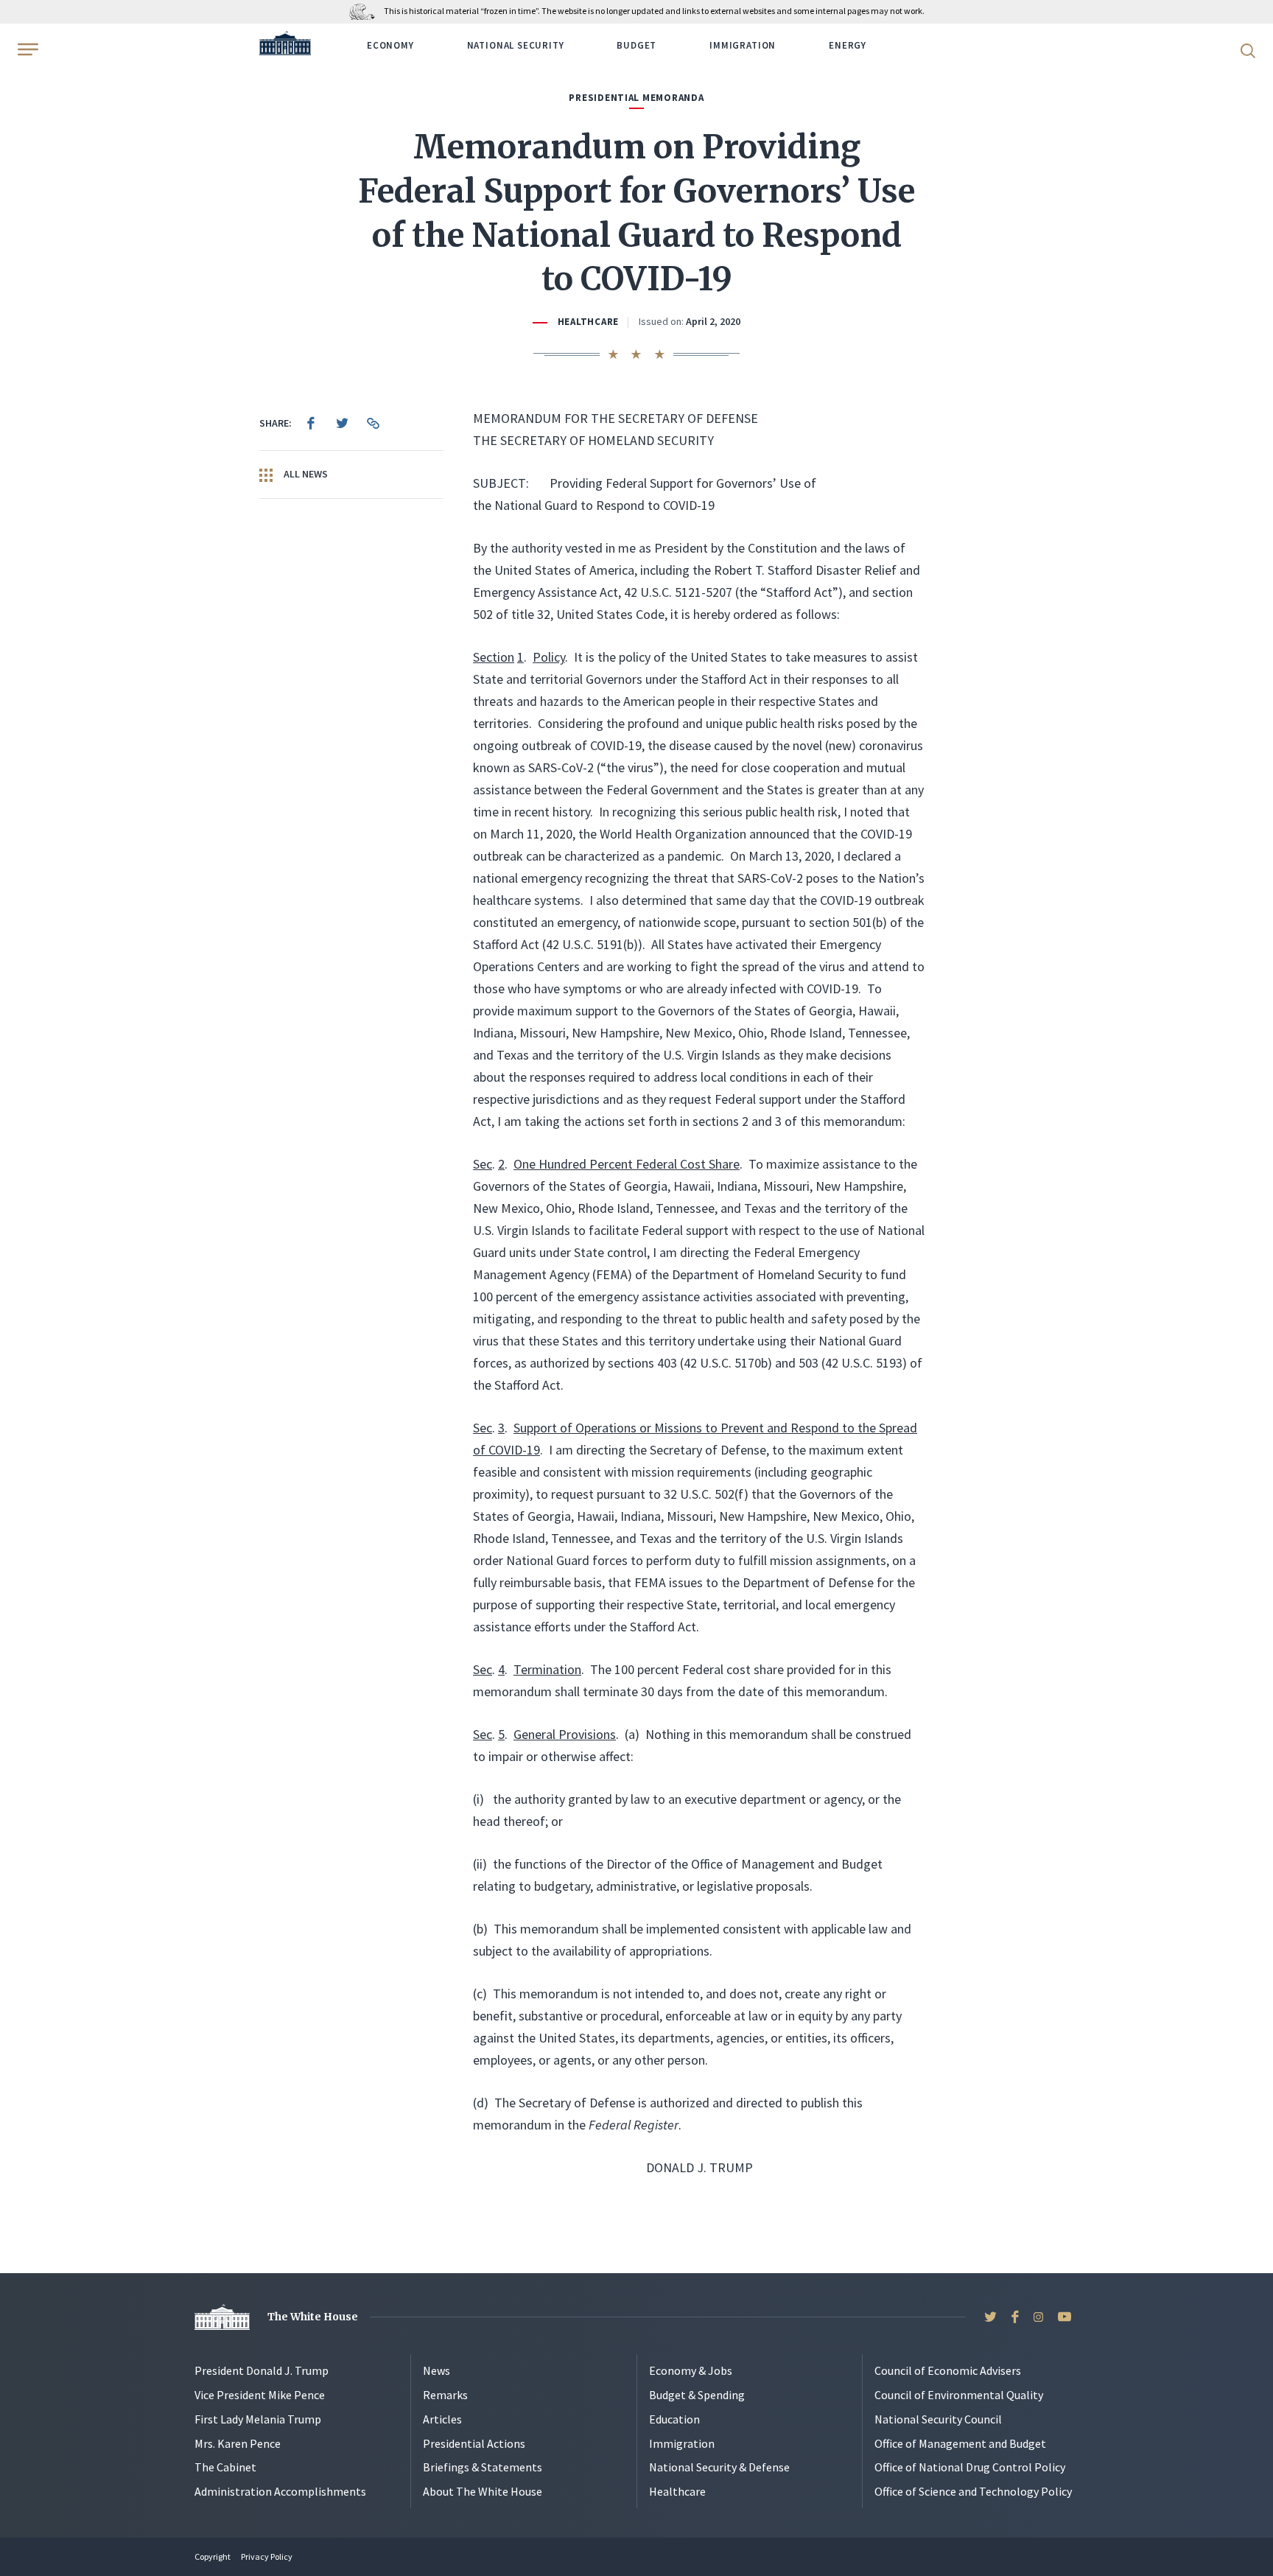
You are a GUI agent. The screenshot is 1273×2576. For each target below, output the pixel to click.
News (436, 2370)
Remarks (445, 2395)
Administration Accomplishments (280, 2491)
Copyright (213, 2556)
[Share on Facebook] (311, 423)
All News (305, 474)
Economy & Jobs (691, 2370)
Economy (390, 45)
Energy (848, 45)
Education (674, 2419)
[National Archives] (366, 11)
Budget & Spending (697, 2395)
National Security (516, 45)
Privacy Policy (267, 2556)
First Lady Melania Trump (258, 2419)
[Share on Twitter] (342, 423)
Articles (442, 2419)
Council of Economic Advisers (948, 2370)
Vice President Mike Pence (260, 2395)
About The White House (483, 2491)
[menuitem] (311, 423)
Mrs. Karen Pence (238, 2443)
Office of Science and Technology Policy (973, 2491)
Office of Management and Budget (960, 2443)
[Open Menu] (27, 49)
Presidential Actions (474, 2443)
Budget (636, 45)
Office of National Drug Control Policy (970, 2467)
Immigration (743, 45)
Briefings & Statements (483, 2467)
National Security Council (938, 2419)
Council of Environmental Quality (959, 2395)
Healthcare (588, 322)
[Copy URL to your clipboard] (373, 423)
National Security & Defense (719, 2467)
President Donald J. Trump (262, 2370)
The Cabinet (225, 2467)
